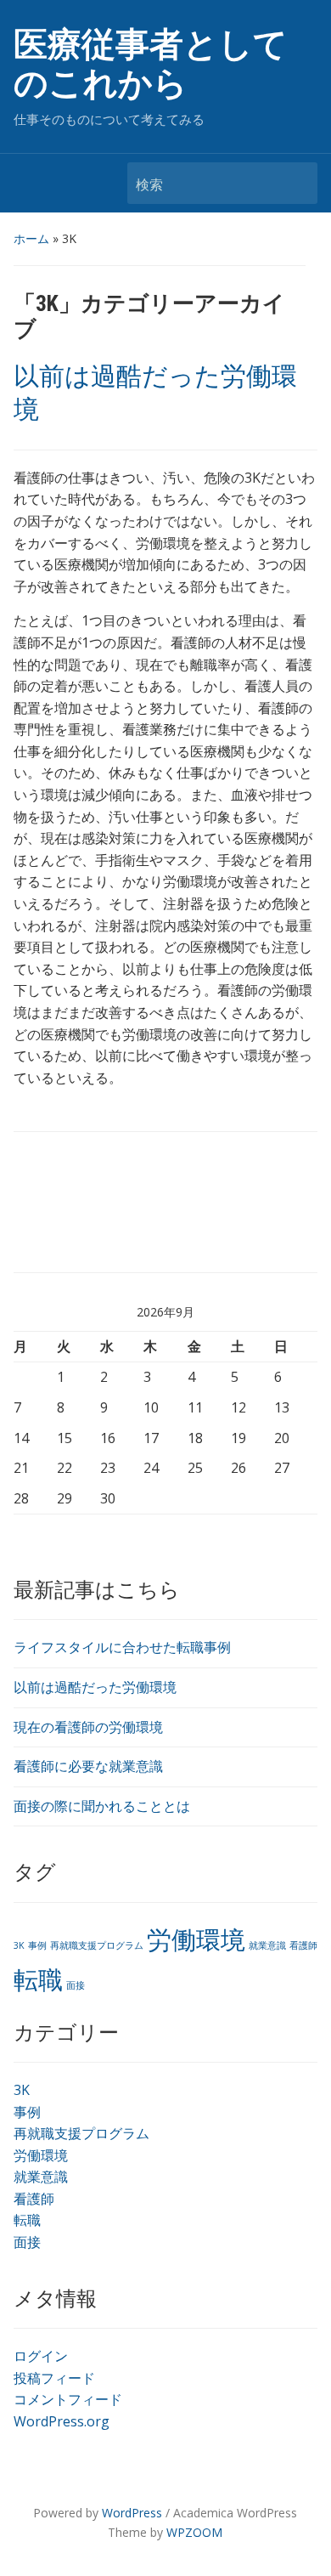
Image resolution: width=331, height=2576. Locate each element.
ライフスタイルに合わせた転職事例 (122, 1647)
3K (19, 1945)
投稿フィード (54, 2378)
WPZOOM (194, 2532)
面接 (76, 1985)
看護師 (303, 1945)
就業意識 (267, 1945)
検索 (296, 183)
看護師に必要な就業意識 (88, 1766)
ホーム (31, 238)
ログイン (41, 2356)
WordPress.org (62, 2421)
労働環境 (196, 1939)
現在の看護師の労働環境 (88, 1727)
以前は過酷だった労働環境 (95, 1687)
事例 (37, 1945)
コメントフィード (68, 2399)
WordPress (132, 2513)
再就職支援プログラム (97, 1945)
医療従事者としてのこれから (151, 64)
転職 (38, 1979)
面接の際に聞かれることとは (102, 1806)
